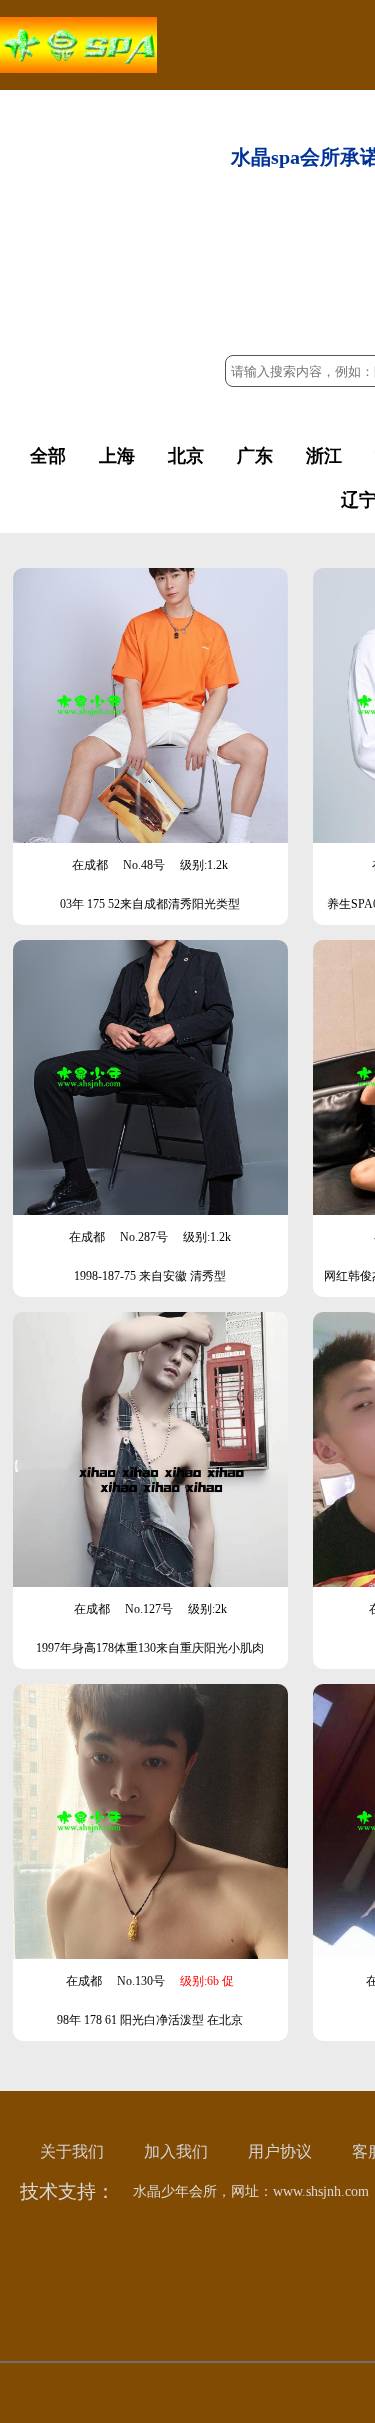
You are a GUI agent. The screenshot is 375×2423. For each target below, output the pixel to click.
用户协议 (280, 2151)
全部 (48, 456)
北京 (186, 456)
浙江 (324, 456)
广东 (255, 456)
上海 (117, 456)
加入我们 (176, 2151)
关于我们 (72, 2151)
